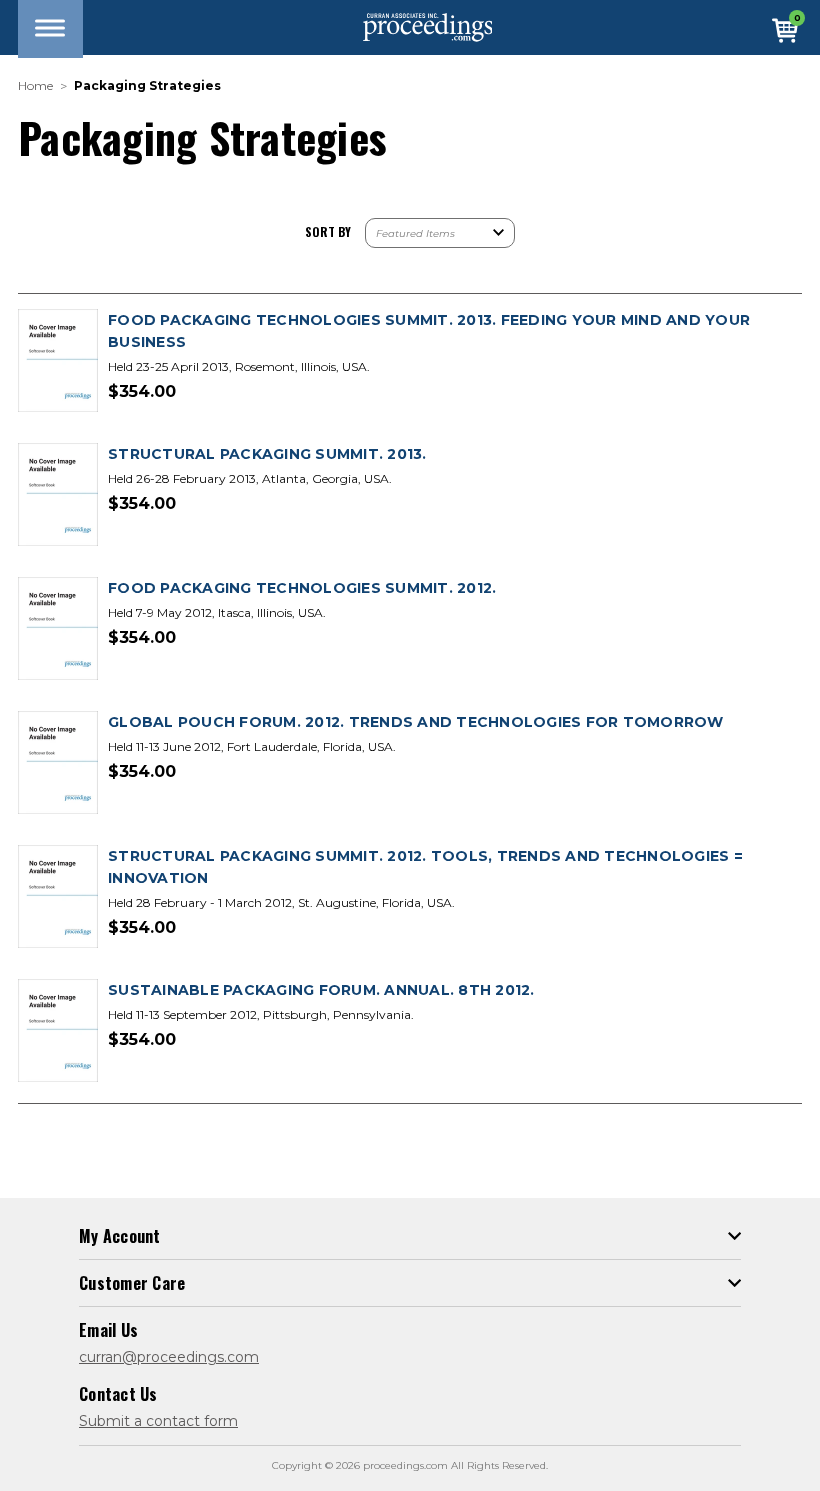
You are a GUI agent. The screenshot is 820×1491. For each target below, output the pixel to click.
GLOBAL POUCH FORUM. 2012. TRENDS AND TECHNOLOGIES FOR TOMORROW (416, 722)
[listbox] (440, 233)
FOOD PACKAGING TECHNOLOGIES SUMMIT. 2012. (302, 588)
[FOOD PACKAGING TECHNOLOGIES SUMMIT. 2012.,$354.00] (58, 629)
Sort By (328, 231)
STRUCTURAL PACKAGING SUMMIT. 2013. (267, 454)
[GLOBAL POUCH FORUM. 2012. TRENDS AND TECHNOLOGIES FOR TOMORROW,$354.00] (58, 763)
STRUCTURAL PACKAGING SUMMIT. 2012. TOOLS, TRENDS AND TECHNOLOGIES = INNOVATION (425, 867)
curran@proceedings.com (169, 1357)
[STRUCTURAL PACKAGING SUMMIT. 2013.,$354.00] (58, 495)
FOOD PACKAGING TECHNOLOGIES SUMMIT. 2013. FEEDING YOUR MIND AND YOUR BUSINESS (429, 331)
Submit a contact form (158, 1421)
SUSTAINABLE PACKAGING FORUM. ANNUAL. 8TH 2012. (321, 990)
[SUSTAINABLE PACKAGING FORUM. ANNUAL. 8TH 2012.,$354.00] (58, 1031)
